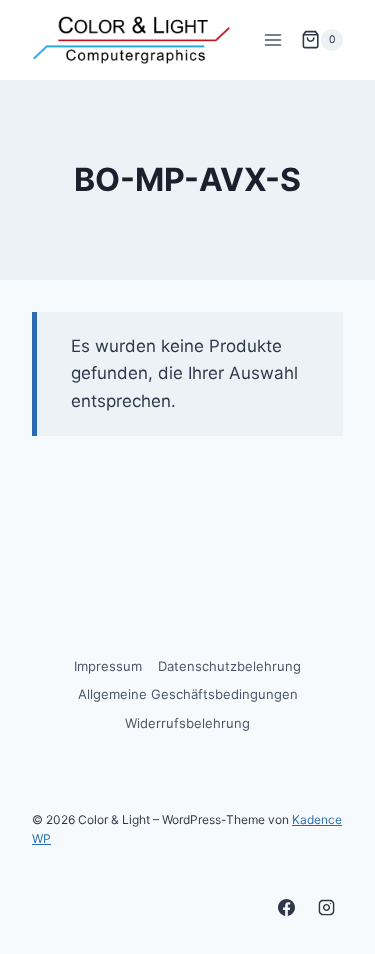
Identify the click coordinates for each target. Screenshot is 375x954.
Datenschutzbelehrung (229, 666)
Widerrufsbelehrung (187, 723)
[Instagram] (326, 907)
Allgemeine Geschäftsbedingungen (188, 694)
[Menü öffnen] (272, 39)
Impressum (108, 666)
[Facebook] (287, 907)
